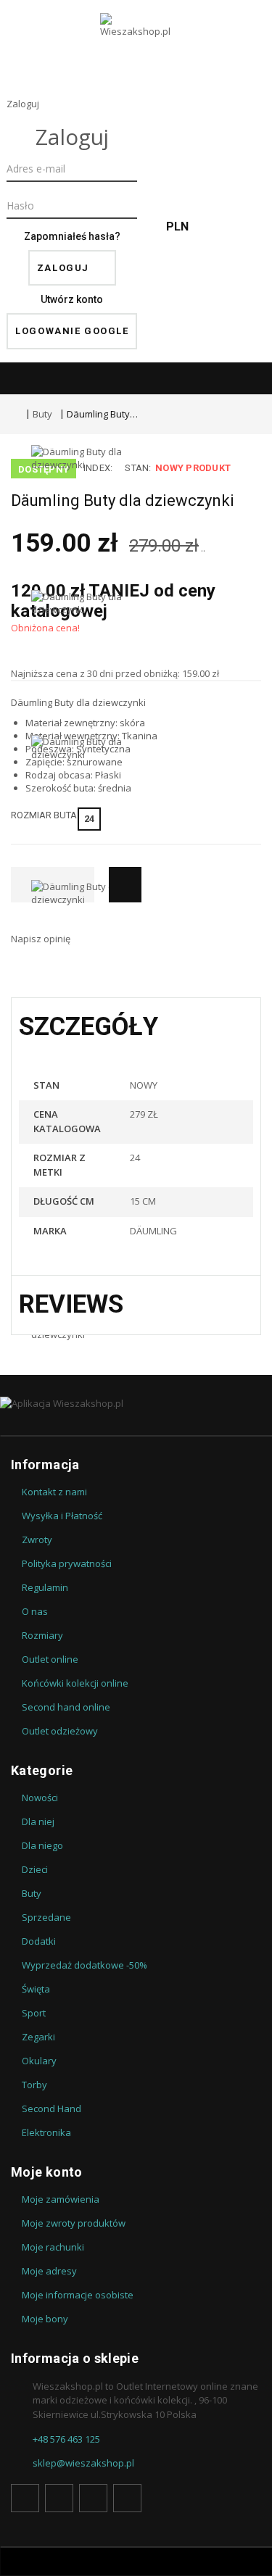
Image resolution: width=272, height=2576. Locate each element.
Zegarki (38, 2037)
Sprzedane (46, 1917)
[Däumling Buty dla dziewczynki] (82, 518)
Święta (36, 1989)
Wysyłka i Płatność (62, 1516)
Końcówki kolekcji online (75, 1683)
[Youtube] (93, 2498)
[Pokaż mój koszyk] (243, 227)
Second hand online (66, 1707)
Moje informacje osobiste (78, 2295)
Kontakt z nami (54, 1492)
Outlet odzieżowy (60, 1731)
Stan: (138, 468)
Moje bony (45, 2319)
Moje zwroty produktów (74, 2223)
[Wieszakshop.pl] (136, 44)
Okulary (39, 2061)
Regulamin (45, 1587)
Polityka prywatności (67, 1563)
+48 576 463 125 (66, 2439)
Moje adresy (49, 2271)
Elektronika (46, 2132)
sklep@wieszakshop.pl (83, 2463)
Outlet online (50, 1659)
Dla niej (38, 1821)
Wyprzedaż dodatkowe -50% (85, 1965)
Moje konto (47, 2172)
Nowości (40, 1798)
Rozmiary (42, 1635)
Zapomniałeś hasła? (72, 236)
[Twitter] (59, 2498)
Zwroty (37, 1540)
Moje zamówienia (61, 2199)
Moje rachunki (53, 2247)
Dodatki (39, 1941)
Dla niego (42, 1845)
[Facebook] (25, 2498)
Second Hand (51, 2108)
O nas (35, 1611)
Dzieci (35, 1869)
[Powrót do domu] (15, 414)
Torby (34, 2085)
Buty (42, 414)
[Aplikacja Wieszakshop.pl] (136, 1403)
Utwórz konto (72, 299)
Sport (34, 2013)
